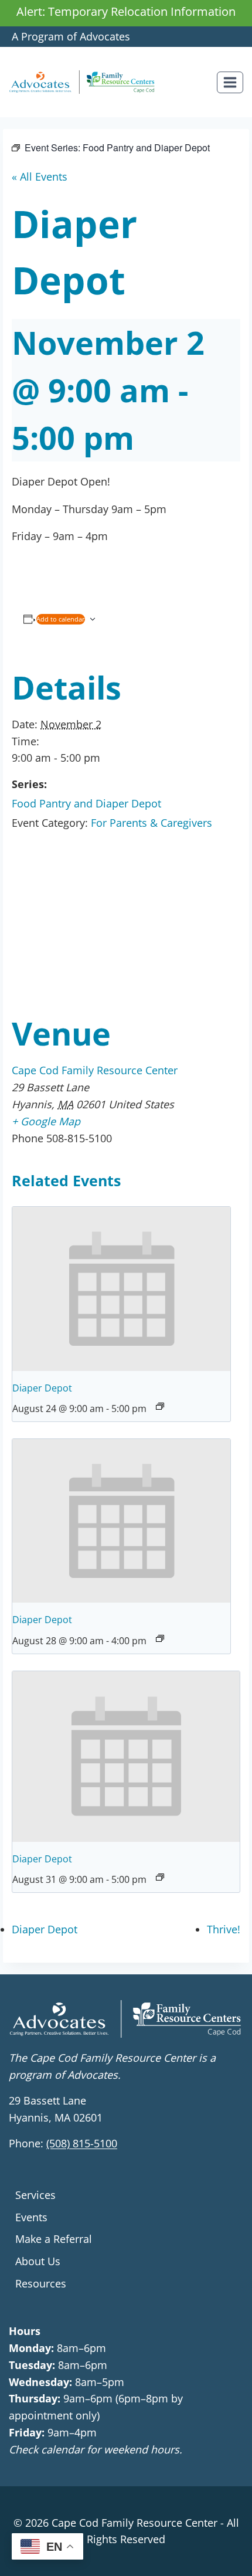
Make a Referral (54, 2239)
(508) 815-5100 (82, 2143)
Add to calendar (61, 619)
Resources (41, 2283)
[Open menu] (230, 82)
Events (31, 2217)
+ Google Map (46, 1121)
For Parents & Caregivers (151, 823)
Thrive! (224, 1929)
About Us (38, 2261)
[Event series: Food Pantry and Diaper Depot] (160, 1406)
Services (35, 2195)
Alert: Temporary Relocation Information (126, 11)
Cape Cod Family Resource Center (95, 1070)
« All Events (40, 177)
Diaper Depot (42, 1388)
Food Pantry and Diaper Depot (86, 803)
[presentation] (121, 1289)
